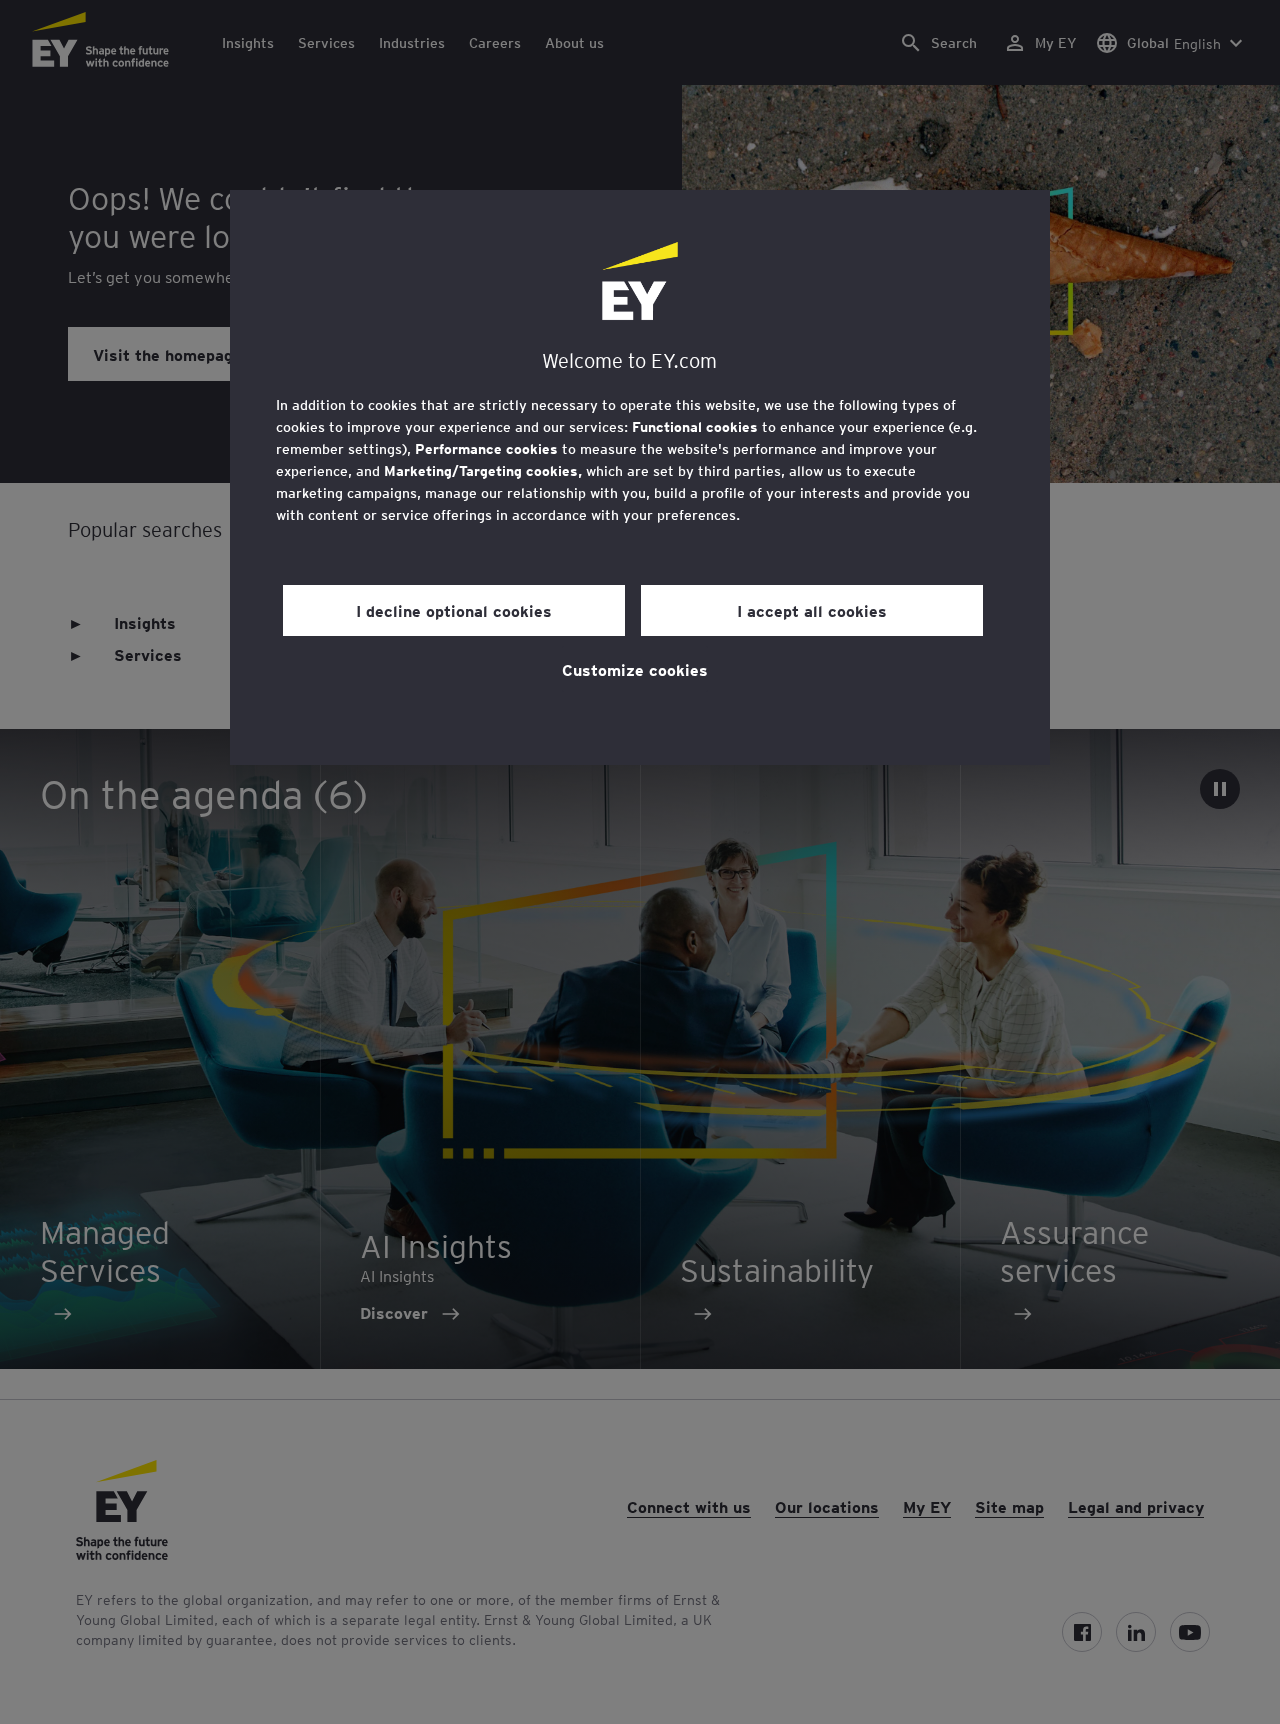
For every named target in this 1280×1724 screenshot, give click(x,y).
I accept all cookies (812, 610)
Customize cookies (635, 669)
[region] (640, 477)
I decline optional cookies (454, 610)
